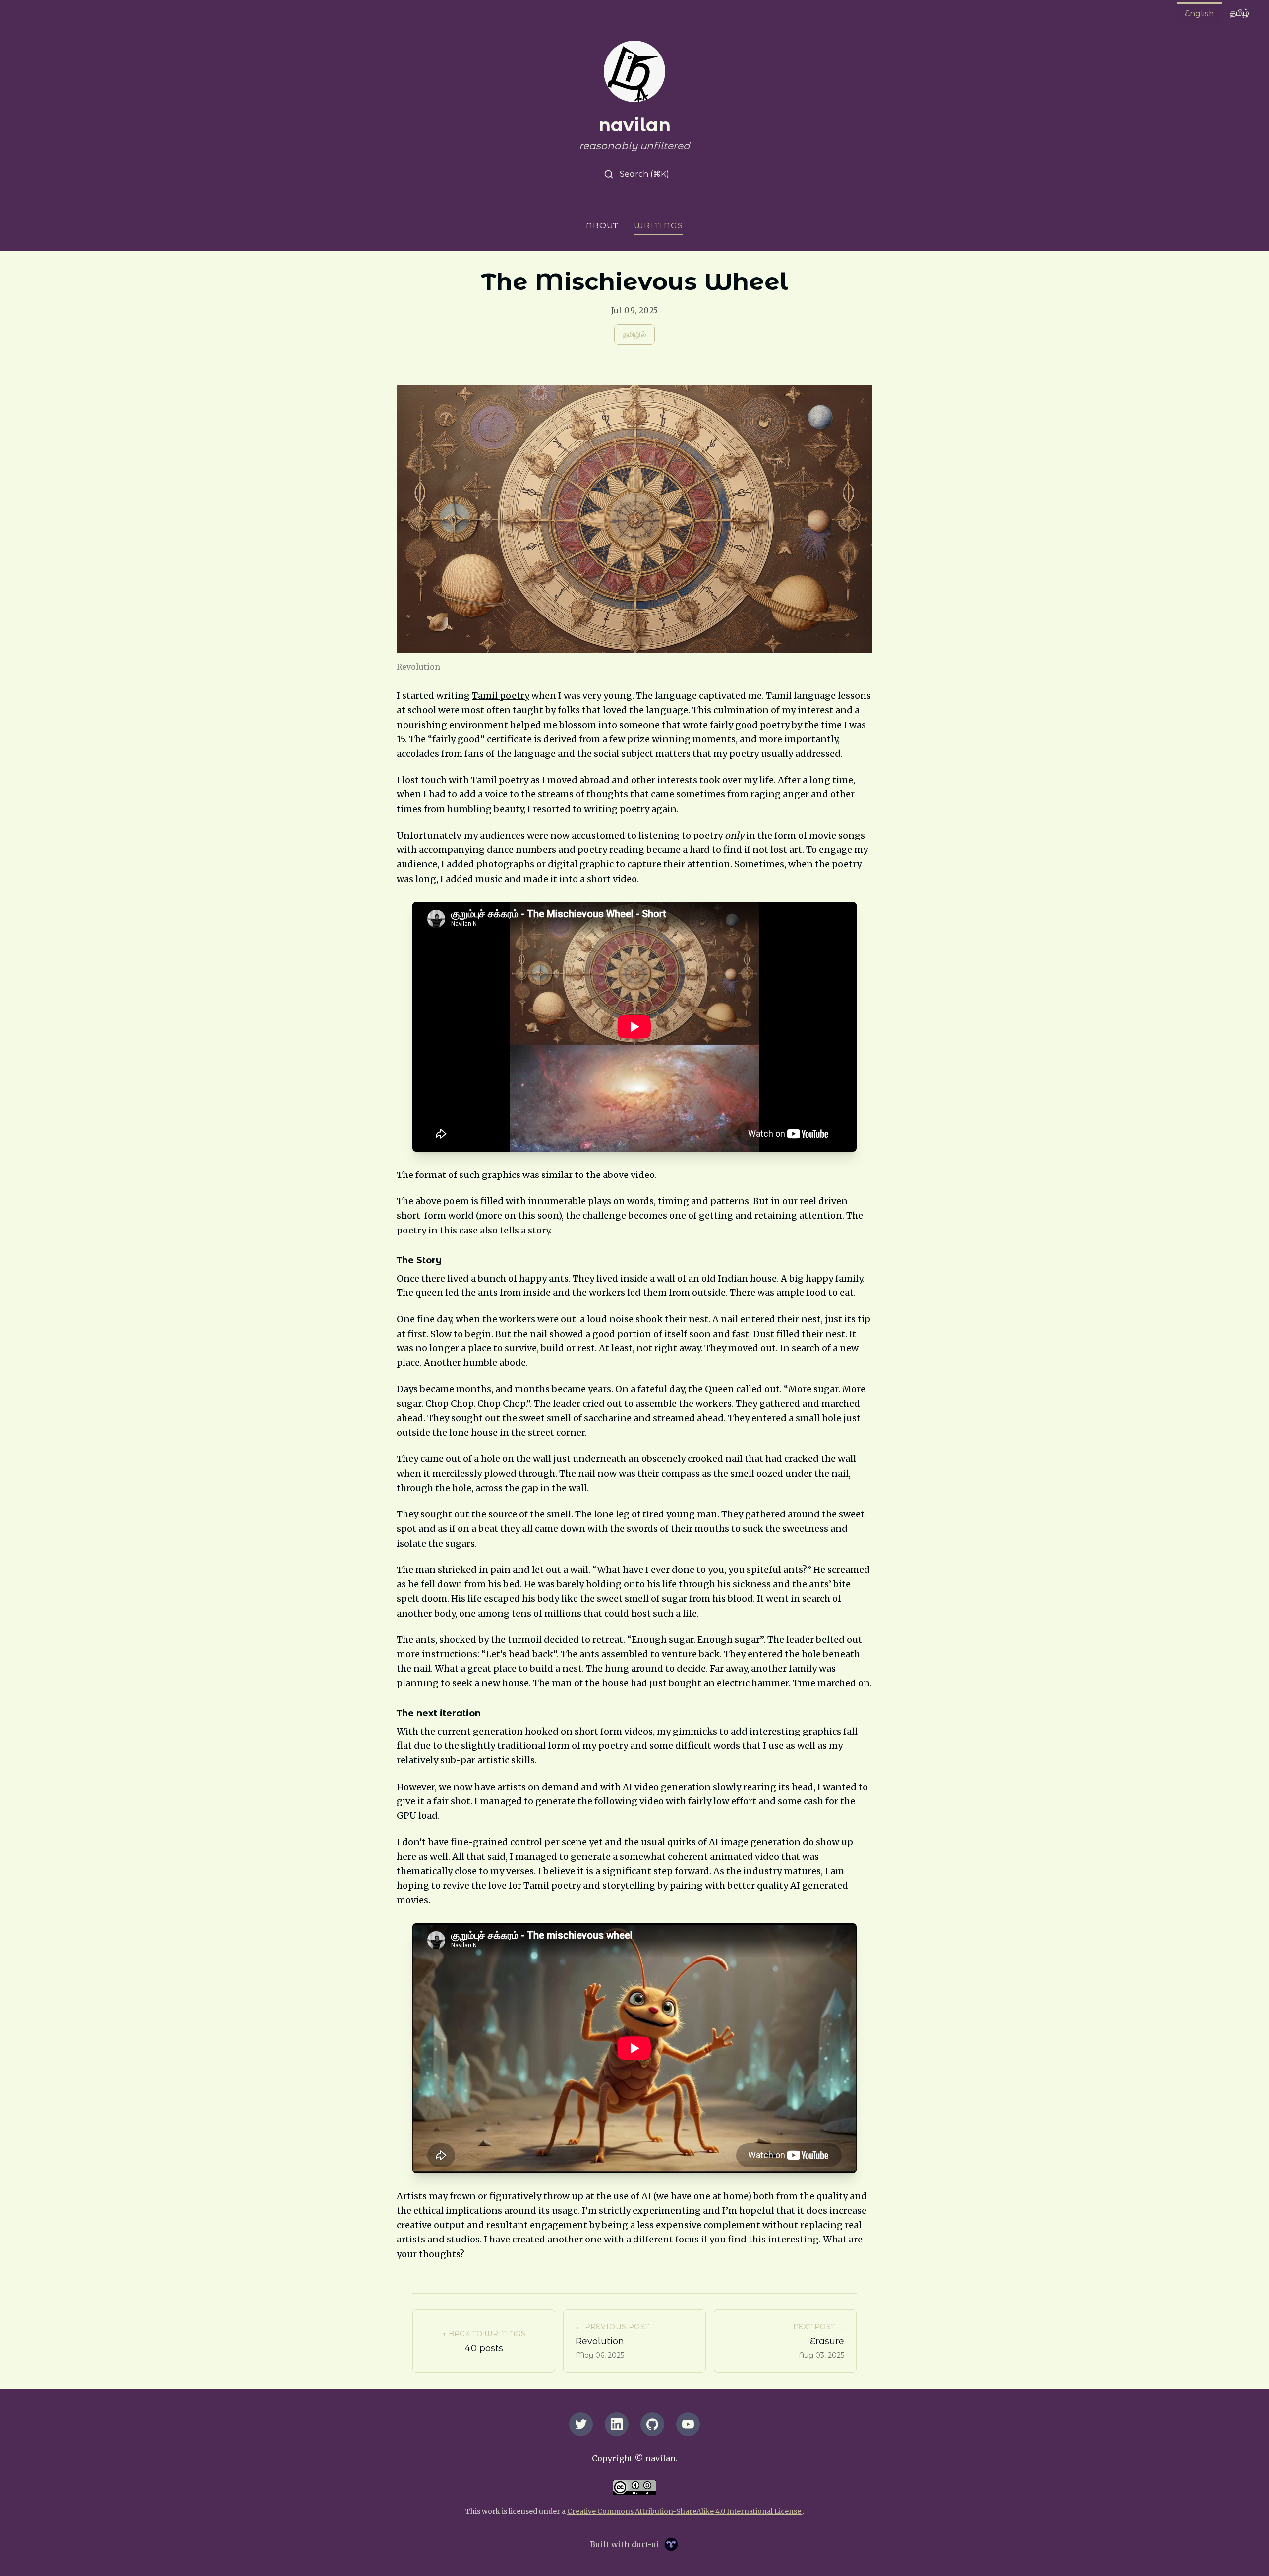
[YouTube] (688, 2424)
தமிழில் (634, 334)
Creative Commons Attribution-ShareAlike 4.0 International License (685, 2511)
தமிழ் (1240, 13)
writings (658, 226)
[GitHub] (652, 2424)
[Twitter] (581, 2424)
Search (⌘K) (643, 174)
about (602, 226)
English (1199, 14)
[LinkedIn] (617, 2424)
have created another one (546, 2239)
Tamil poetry (501, 696)
